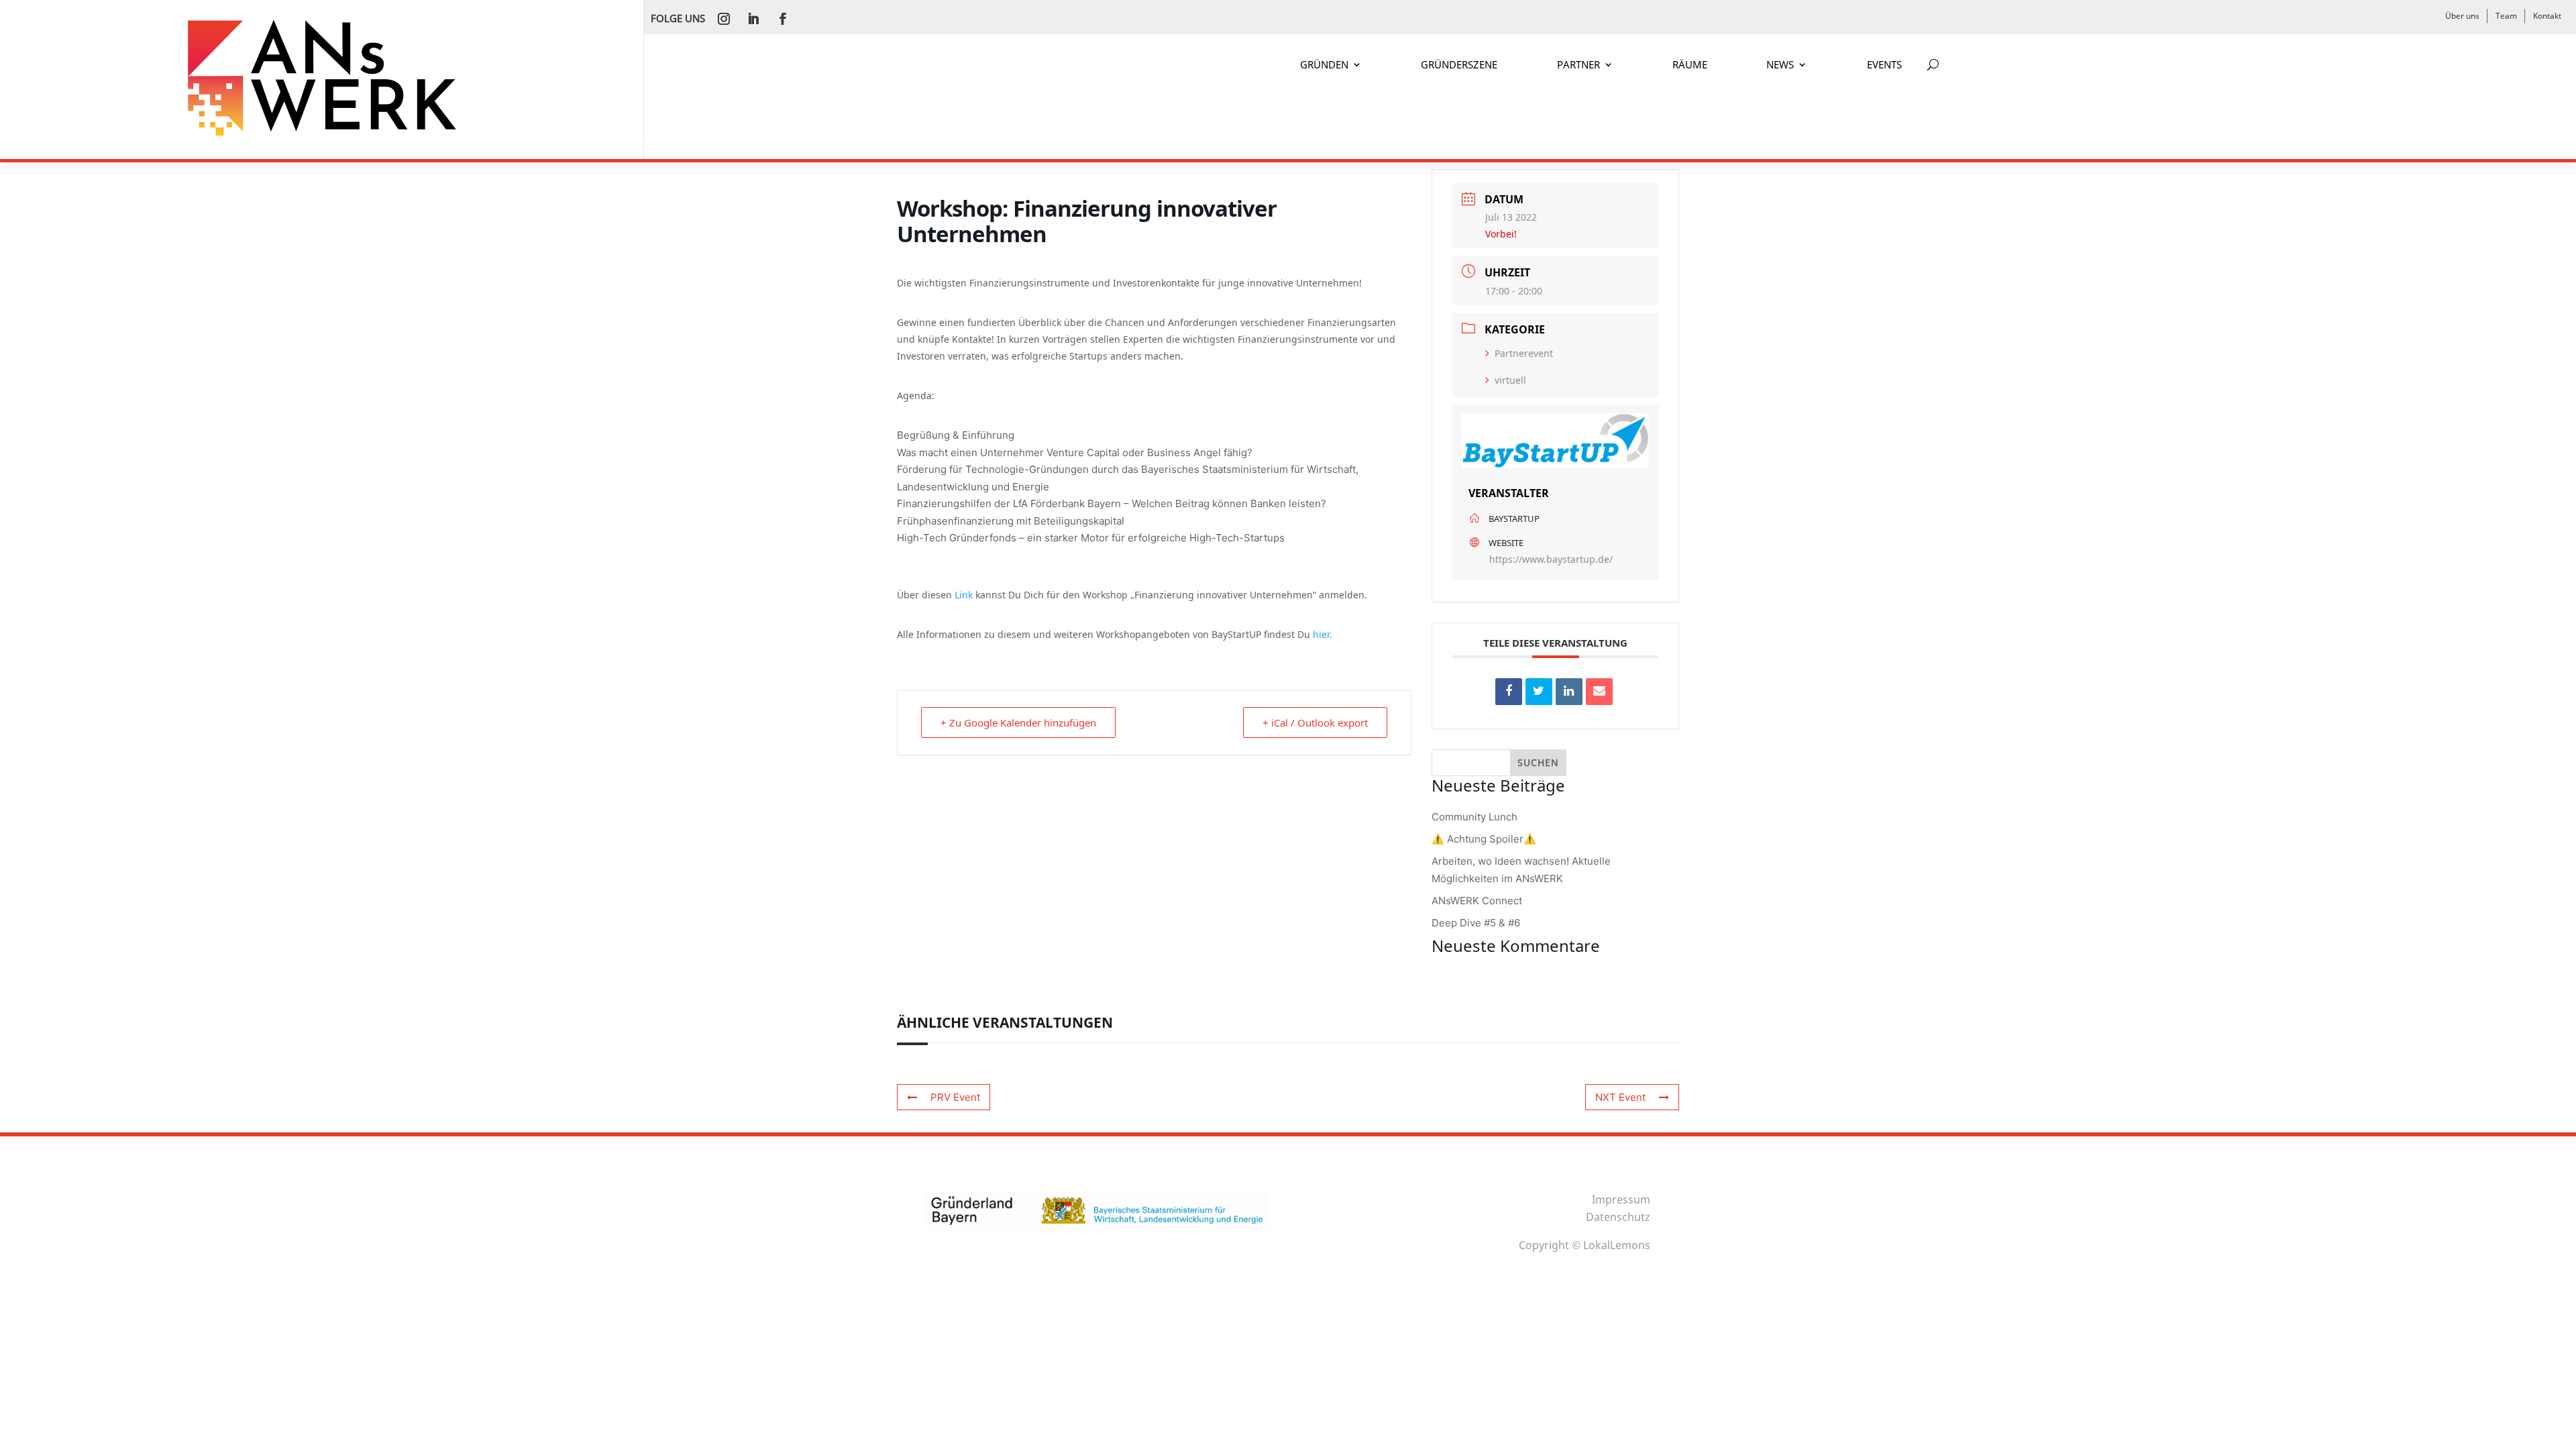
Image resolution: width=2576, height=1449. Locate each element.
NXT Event (1620, 1097)
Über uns (2462, 16)
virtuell (1510, 380)
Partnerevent (1524, 353)
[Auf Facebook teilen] (1509, 692)
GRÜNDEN (1324, 65)
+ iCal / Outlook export (1315, 722)
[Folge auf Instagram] (724, 19)
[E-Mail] (1599, 692)
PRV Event (955, 1097)
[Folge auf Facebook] (783, 19)
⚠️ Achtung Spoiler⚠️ (1484, 839)
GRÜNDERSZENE (1459, 65)
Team (2506, 16)
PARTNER (1578, 65)
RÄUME (1690, 65)
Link (965, 595)
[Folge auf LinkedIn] (753, 19)
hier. (1323, 634)
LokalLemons (1617, 1245)
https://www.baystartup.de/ (1551, 559)
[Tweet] (1539, 692)
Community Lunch (1474, 817)
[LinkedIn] (1569, 692)
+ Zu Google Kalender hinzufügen (1018, 722)
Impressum (1621, 1199)
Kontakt (2547, 16)
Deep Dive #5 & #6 (1476, 923)
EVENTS (1884, 65)
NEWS (1780, 65)
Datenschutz (1618, 1217)
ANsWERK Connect (1477, 901)
